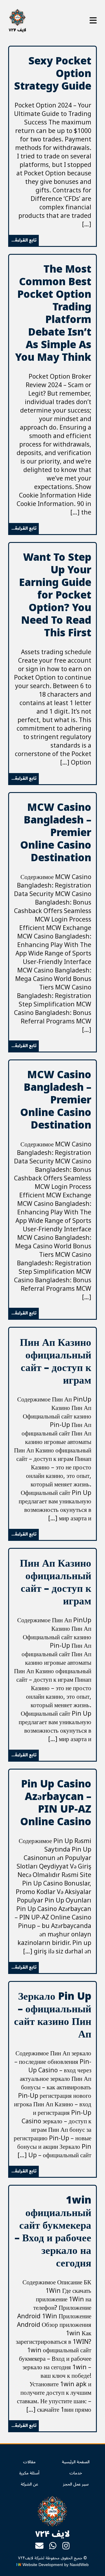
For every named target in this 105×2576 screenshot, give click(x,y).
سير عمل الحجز (76, 2484)
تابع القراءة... (24, 240)
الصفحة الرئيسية (76, 2462)
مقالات (29, 2462)
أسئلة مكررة (29, 2473)
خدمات (76, 2473)
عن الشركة (29, 2484)
